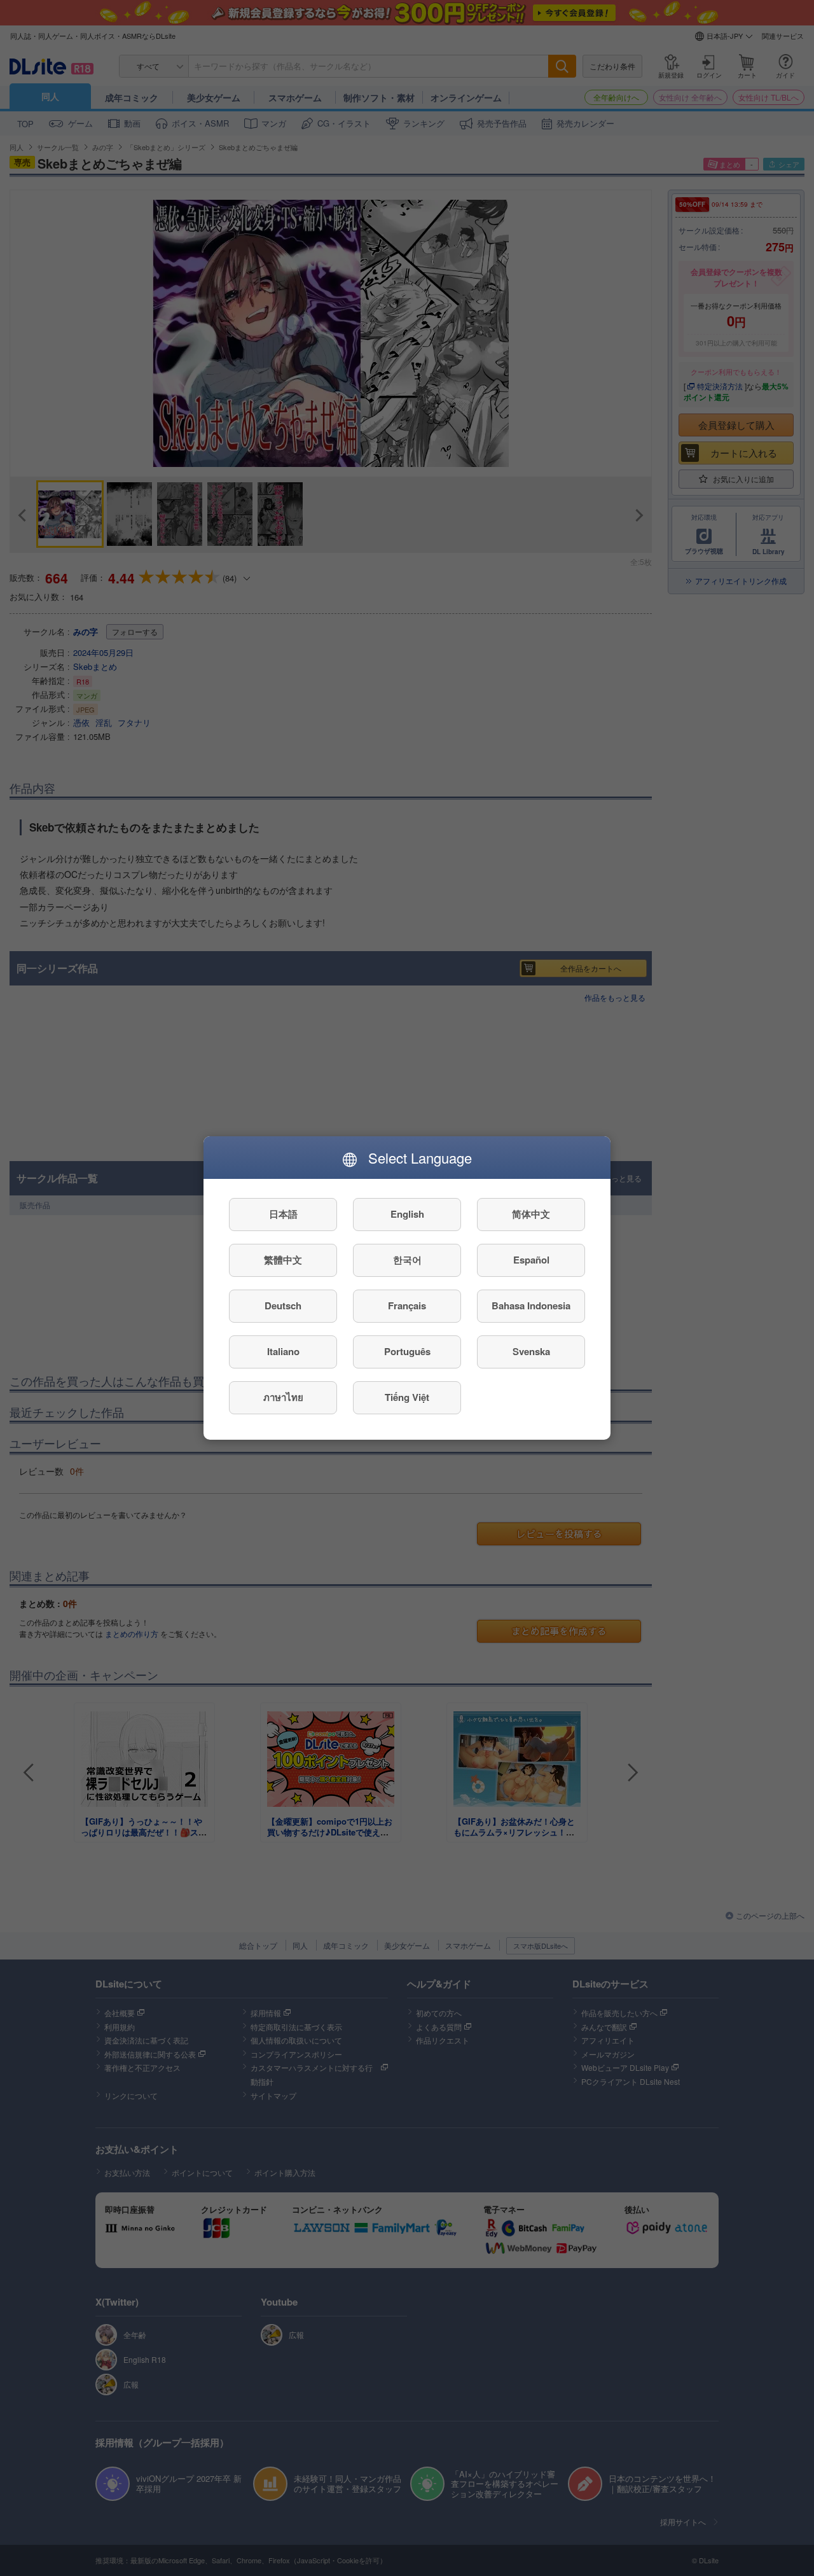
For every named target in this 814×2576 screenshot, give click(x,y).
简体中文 (531, 1215)
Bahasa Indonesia (531, 1306)
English (407, 1215)
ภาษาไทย (283, 1398)
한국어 (407, 1260)
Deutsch (283, 1306)
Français (407, 1306)
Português (407, 1352)
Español (531, 1260)
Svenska (531, 1352)
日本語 (283, 1215)
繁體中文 (283, 1260)
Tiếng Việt (407, 1398)
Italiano (283, 1352)
